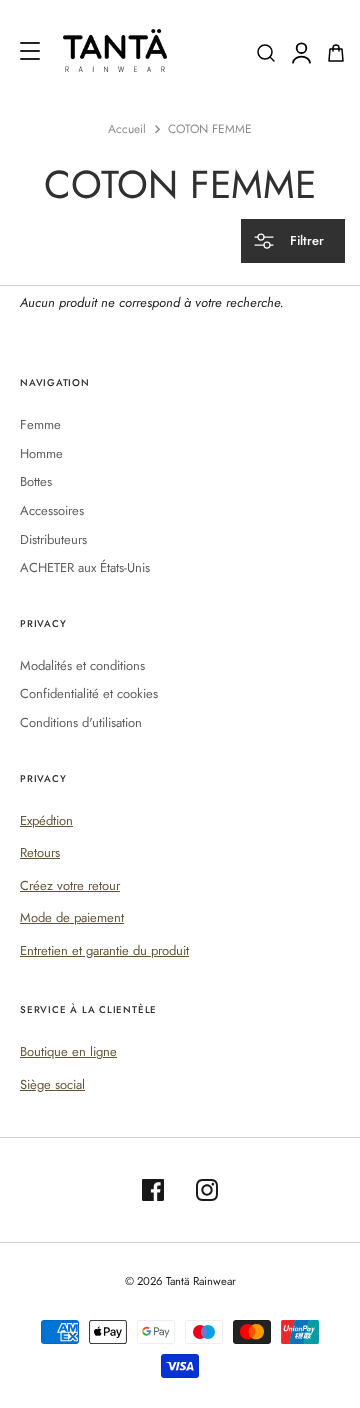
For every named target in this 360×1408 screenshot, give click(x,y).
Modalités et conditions (82, 665)
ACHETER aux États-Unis (85, 567)
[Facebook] (153, 1190)
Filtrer (305, 240)
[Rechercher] (266, 53)
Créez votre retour (70, 885)
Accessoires (52, 510)
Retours (40, 852)
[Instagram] (207, 1190)
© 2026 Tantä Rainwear (180, 1281)
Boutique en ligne (68, 1051)
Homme (41, 453)
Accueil (127, 129)
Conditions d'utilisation (81, 722)
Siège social (52, 1084)
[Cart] (336, 53)
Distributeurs (53, 539)
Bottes (36, 481)
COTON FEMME (210, 129)
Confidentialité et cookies (89, 693)
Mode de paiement (72, 917)
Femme (40, 424)
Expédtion (46, 820)
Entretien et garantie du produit (104, 950)
